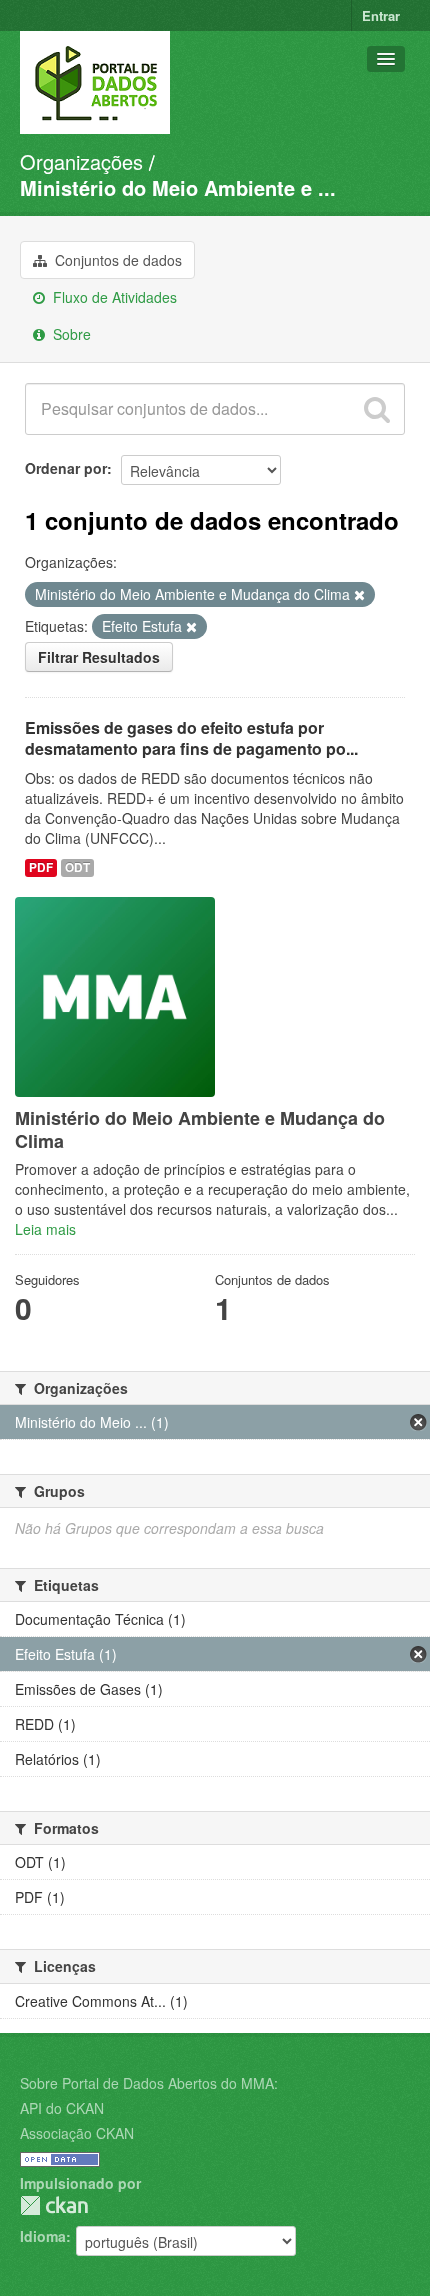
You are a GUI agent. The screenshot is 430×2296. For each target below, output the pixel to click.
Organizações (81, 161)
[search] (377, 409)
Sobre (70, 334)
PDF (41, 867)
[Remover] (359, 595)
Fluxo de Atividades (113, 297)
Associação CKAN (77, 2133)
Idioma (43, 2236)
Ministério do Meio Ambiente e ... (178, 187)
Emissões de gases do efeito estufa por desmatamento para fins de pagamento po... (191, 738)
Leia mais (45, 1229)
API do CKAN (62, 2108)
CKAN (54, 2205)
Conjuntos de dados (116, 260)
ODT (77, 867)
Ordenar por (66, 468)
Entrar (381, 15)
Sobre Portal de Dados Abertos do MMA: (149, 2083)
